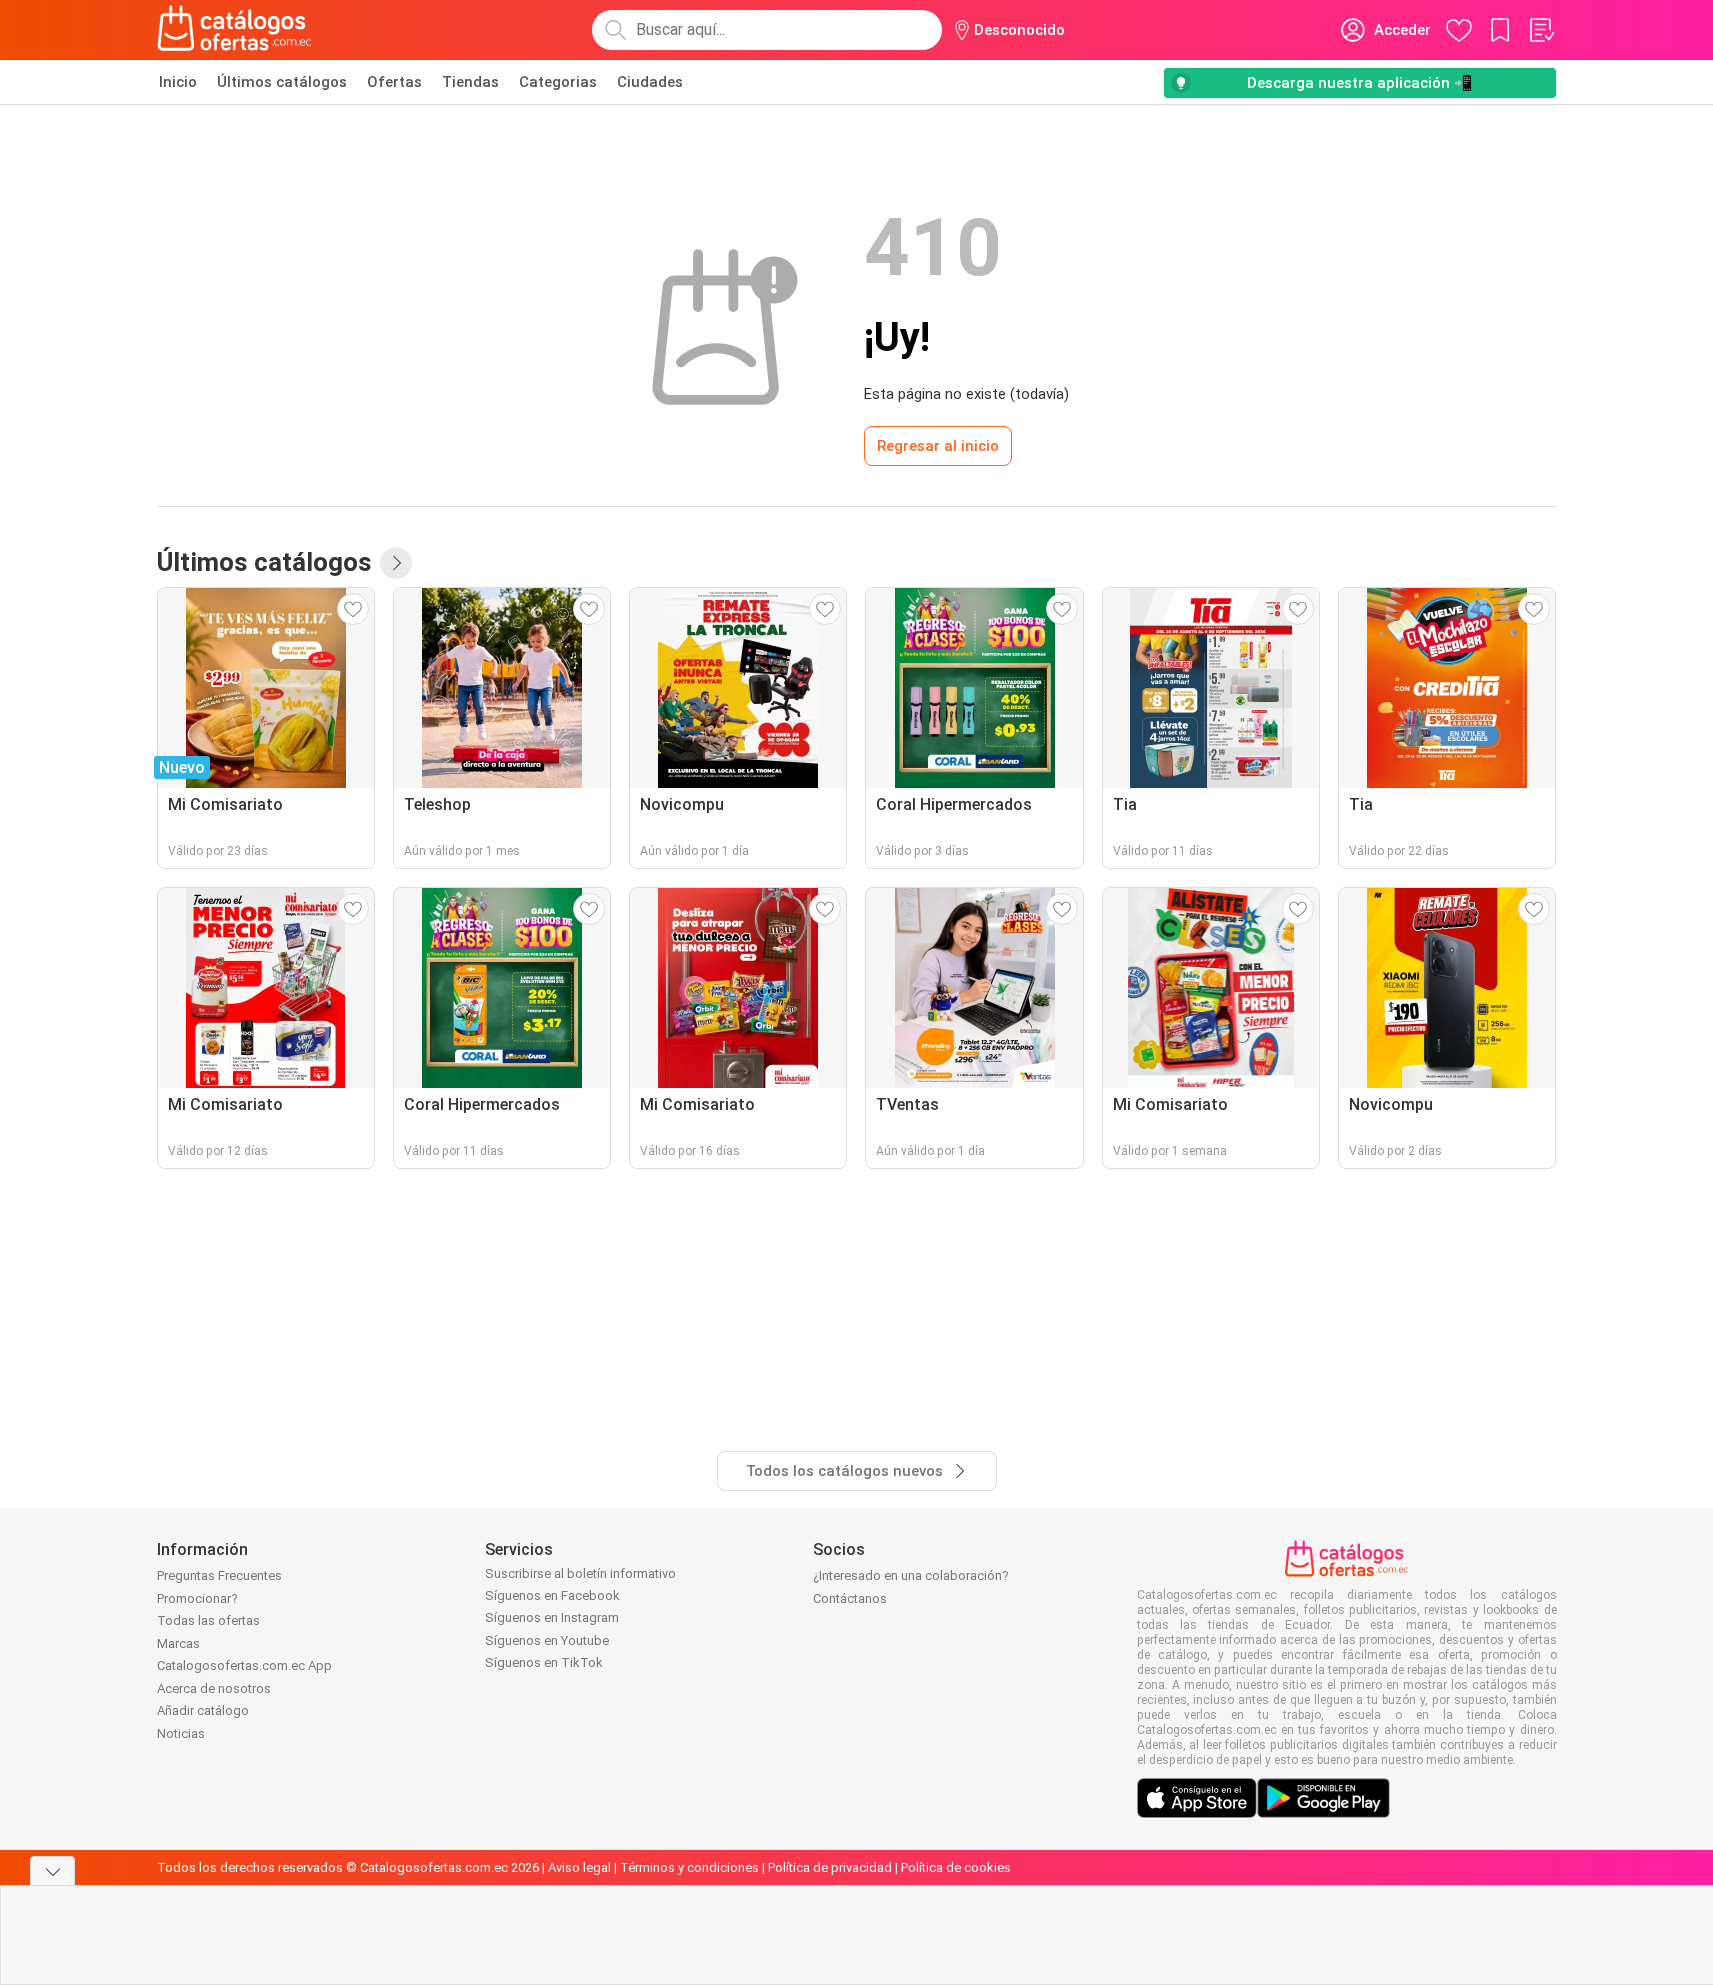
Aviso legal (579, 1867)
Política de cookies (956, 1867)
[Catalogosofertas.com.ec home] (235, 30)
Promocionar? (197, 1598)
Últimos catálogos (282, 82)
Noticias (181, 1733)
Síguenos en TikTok (544, 1662)
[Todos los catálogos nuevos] (396, 563)
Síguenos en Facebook (552, 1595)
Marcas (178, 1643)
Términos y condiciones (689, 1867)
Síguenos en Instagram (552, 1617)
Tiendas (470, 82)
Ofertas (394, 82)
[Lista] (1541, 30)
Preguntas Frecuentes (219, 1575)
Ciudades (650, 82)
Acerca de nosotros (214, 1688)
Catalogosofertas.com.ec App (244, 1665)
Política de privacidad (830, 1867)
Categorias (558, 82)
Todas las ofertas (208, 1620)
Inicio (178, 82)
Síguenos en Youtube (547, 1640)
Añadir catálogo (203, 1710)
